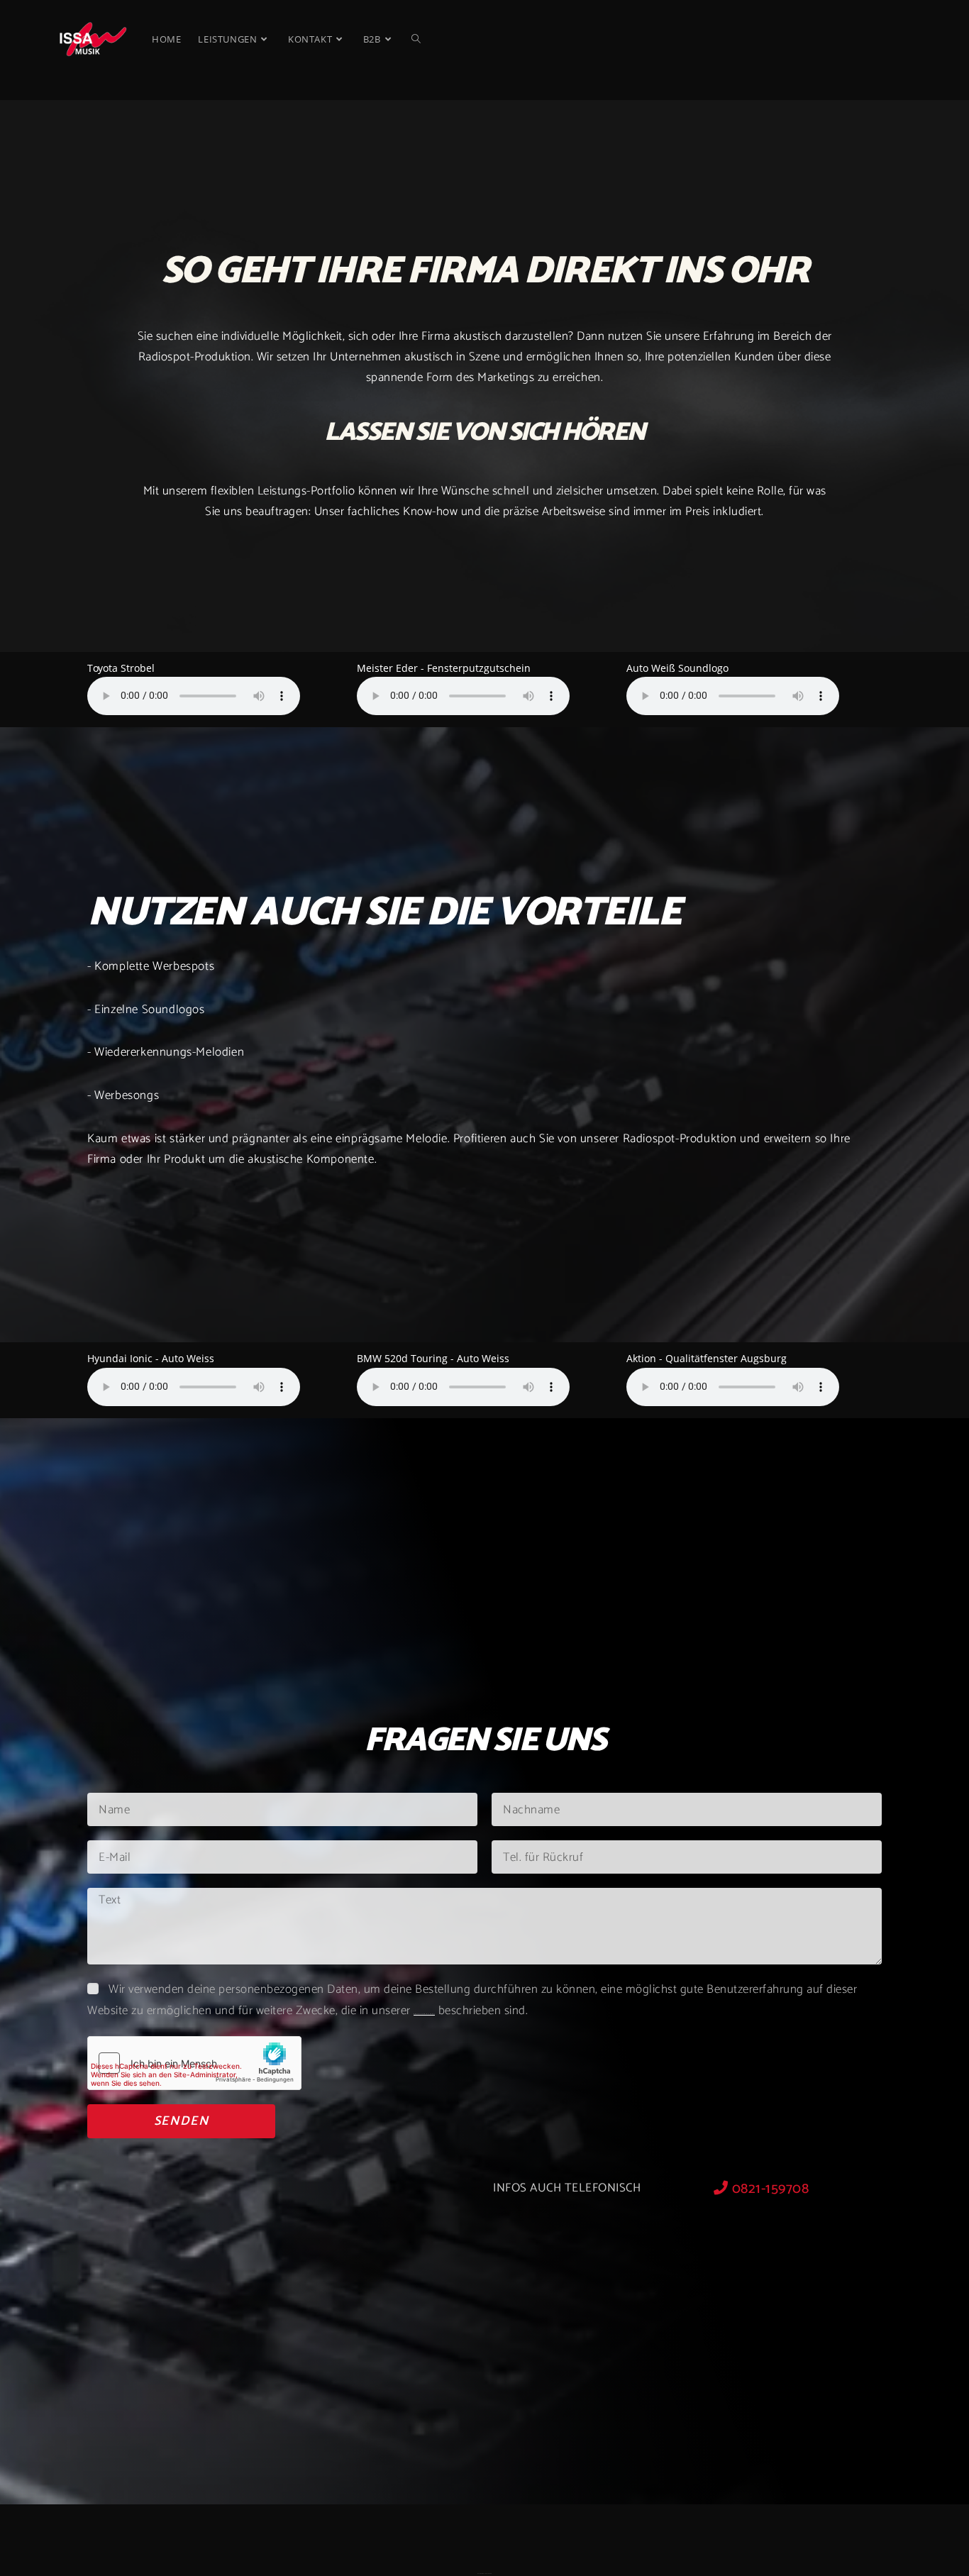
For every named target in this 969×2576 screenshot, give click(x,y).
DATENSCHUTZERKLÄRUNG (424, 2014)
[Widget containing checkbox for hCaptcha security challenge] (194, 2063)
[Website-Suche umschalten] (416, 39)
